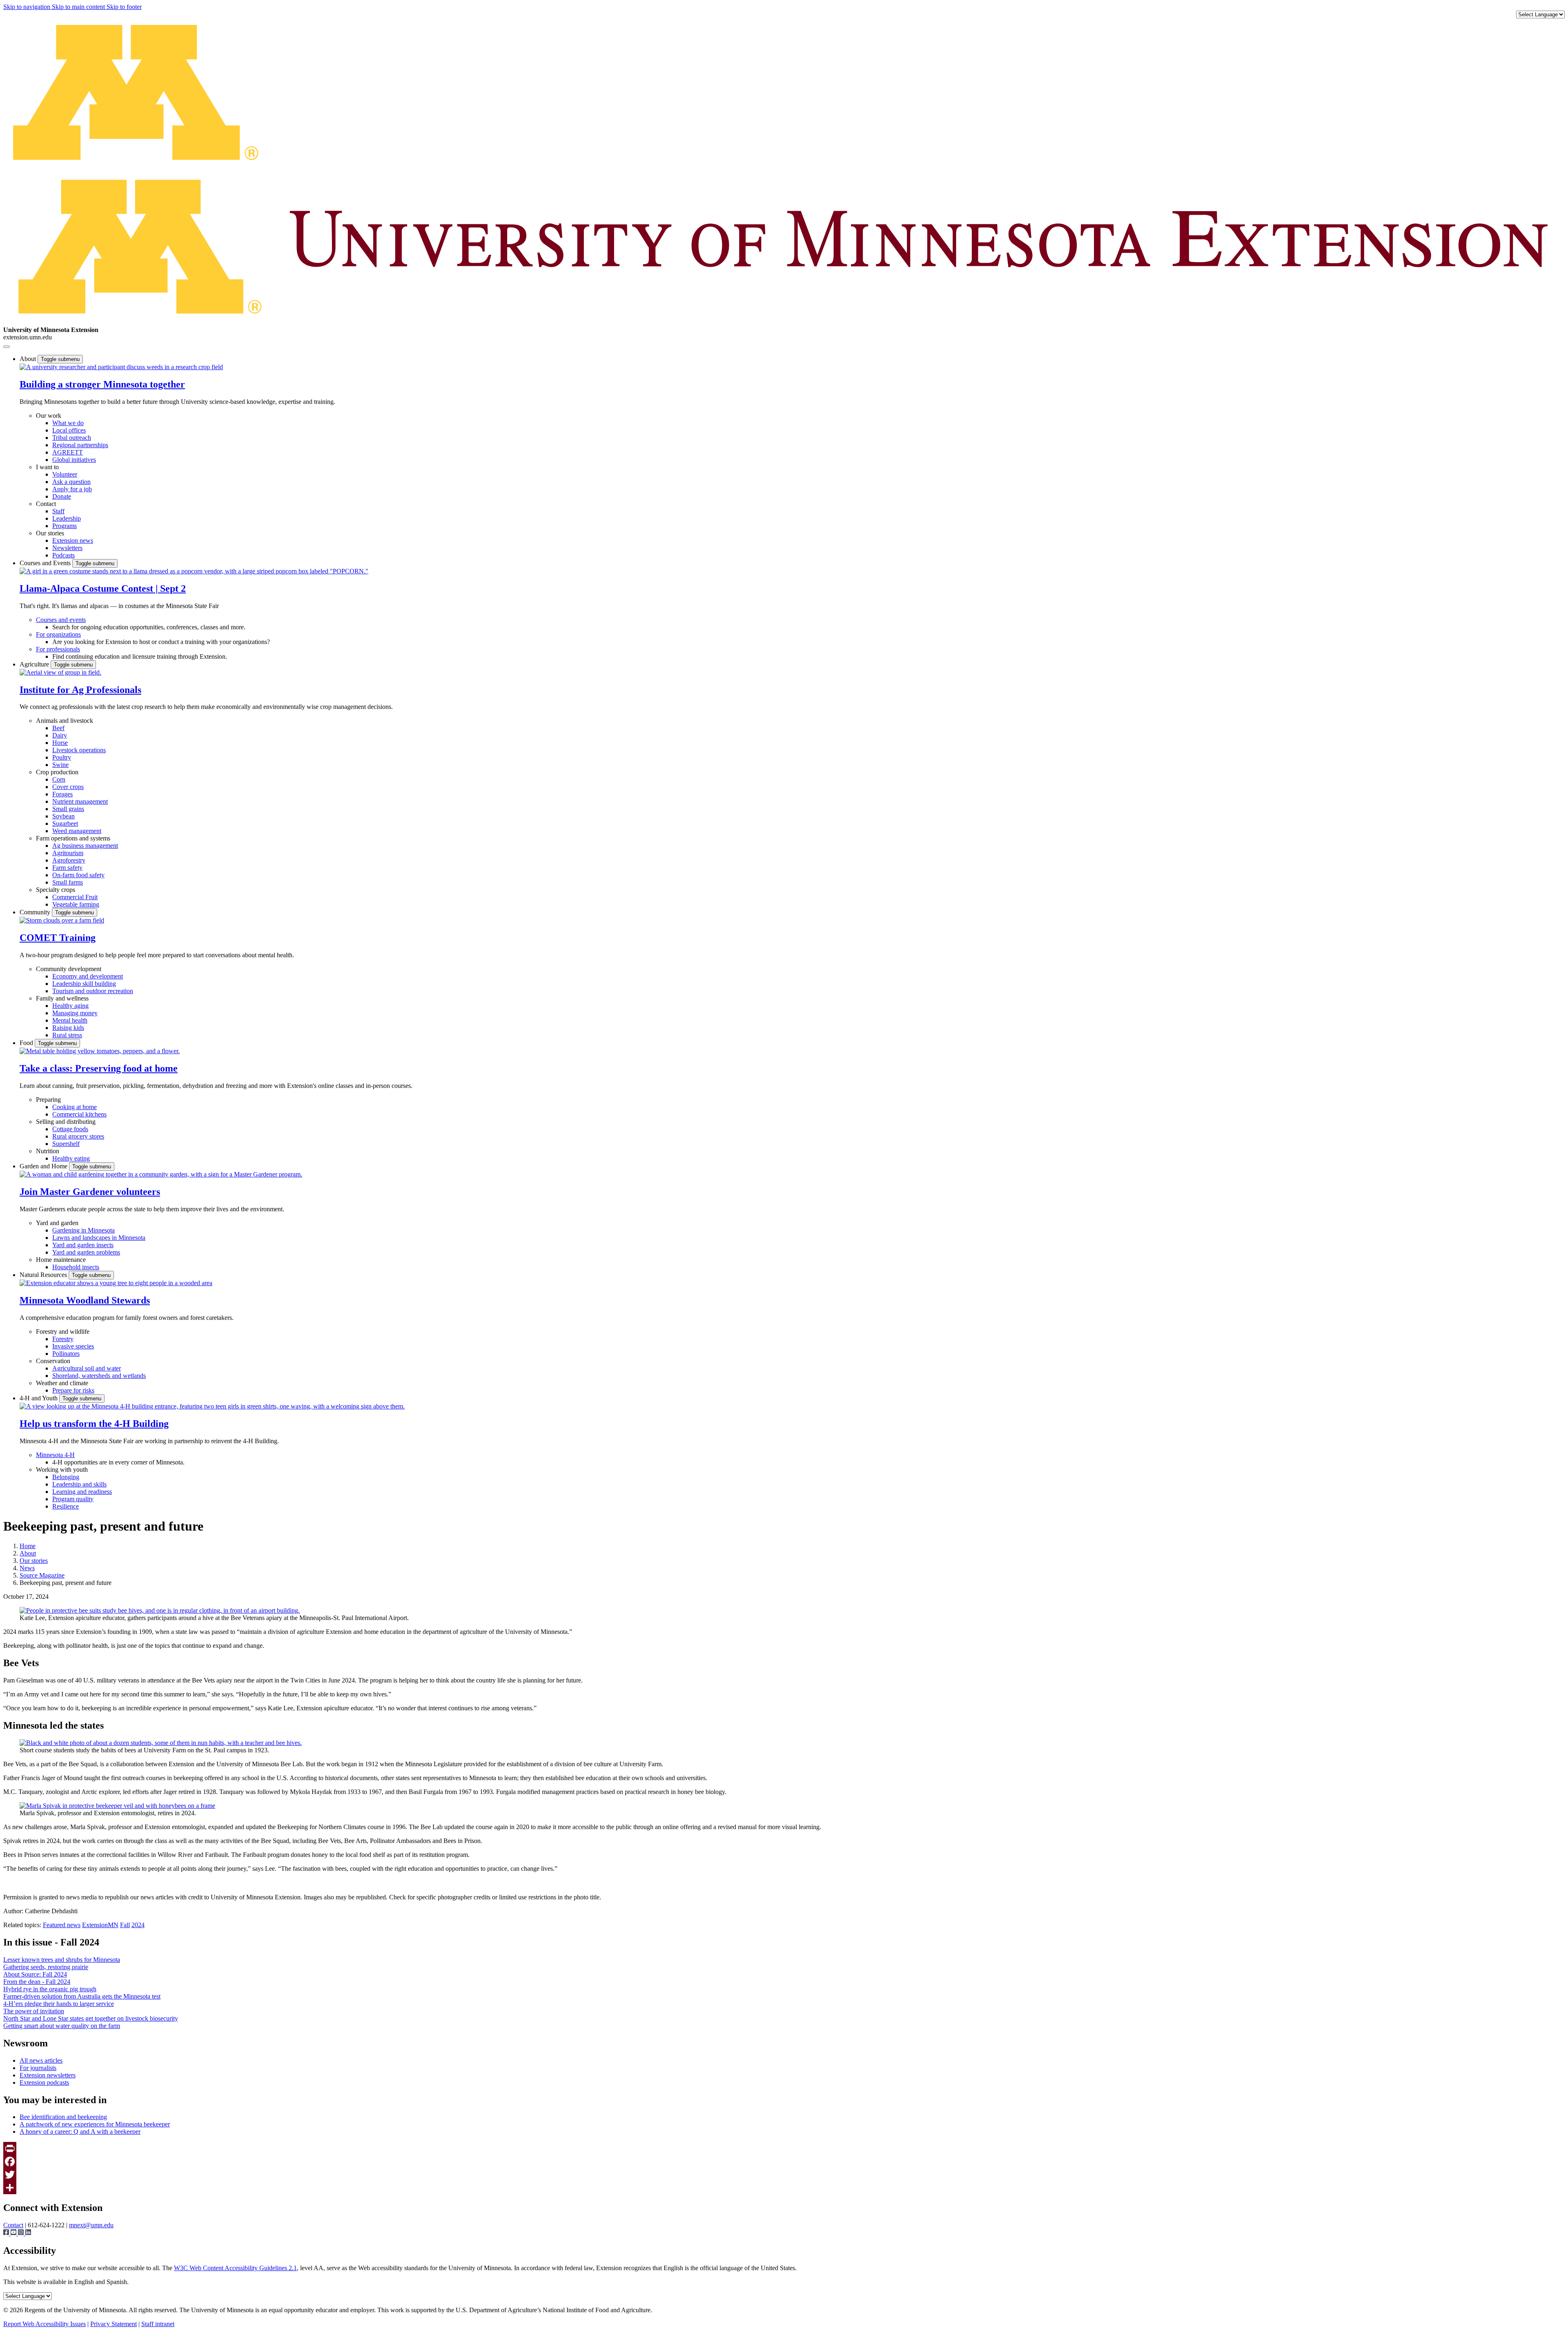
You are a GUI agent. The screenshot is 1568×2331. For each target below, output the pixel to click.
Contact (46, 504)
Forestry (63, 1339)
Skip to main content (79, 7)
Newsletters (67, 548)
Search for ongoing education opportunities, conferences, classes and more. (149, 627)
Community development (69, 969)
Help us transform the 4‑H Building (94, 1424)
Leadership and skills (79, 1484)
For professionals (58, 649)
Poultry (62, 757)
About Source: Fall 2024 (35, 1974)
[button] (121, 367)
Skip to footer (124, 7)
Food (27, 1043)
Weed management (77, 831)
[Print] (784, 2148)
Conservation (53, 1361)
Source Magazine (42, 1575)
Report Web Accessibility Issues (45, 2324)
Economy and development (88, 976)
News (27, 1568)
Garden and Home (44, 1166)
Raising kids (68, 1028)
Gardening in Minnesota (84, 1230)
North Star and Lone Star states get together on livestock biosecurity (91, 2018)
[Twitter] (784, 2175)
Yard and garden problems (86, 1252)
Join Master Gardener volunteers (90, 1192)
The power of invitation (34, 2011)
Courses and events (61, 620)
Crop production (57, 772)
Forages (62, 794)
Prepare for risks (73, 1390)
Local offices (69, 430)
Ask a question (71, 482)
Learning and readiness (82, 1492)
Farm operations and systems (73, 838)
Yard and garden (57, 1223)
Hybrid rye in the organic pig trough (50, 1989)
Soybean (63, 816)
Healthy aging (70, 1006)
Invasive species (73, 1346)
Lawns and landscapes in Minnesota (99, 1238)
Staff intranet (158, 2324)
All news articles (41, 2060)
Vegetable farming (76, 904)
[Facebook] (784, 2162)
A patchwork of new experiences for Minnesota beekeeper (95, 2124)
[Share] (784, 2188)
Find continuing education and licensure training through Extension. (140, 656)
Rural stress (67, 1035)
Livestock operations (79, 750)
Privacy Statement (114, 2324)
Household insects (76, 1267)
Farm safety (67, 868)
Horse (60, 743)
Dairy (60, 735)
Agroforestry (69, 860)
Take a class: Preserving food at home (99, 1068)
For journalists (38, 2068)
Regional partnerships (80, 445)
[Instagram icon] (22, 2233)
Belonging (66, 1477)
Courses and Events (46, 563)
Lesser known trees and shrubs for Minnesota (62, 1960)
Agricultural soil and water (87, 1368)
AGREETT (68, 452)
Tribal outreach (72, 438)
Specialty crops (56, 890)
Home (28, 1546)
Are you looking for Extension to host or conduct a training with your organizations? (161, 642)
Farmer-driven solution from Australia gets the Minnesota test (82, 1996)
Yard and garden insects (83, 1245)
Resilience (66, 1506)
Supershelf (66, 1144)
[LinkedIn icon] (28, 2233)
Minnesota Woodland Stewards (85, 1300)
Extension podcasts (44, 2083)
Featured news (62, 1925)
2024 (138, 1925)
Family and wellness (62, 998)
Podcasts (63, 555)
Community (36, 912)
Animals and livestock (65, 721)
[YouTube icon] (14, 2233)
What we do (68, 423)
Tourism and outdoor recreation (93, 991)
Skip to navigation (28, 7)
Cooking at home (75, 1107)
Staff (58, 511)
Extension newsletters (48, 2075)
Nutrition (48, 1151)
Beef (58, 728)
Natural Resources (44, 1275)
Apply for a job (72, 489)
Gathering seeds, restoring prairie (46, 1967)
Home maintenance (61, 1260)
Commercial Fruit (75, 897)
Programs (65, 526)
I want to (47, 467)
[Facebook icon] (7, 2233)
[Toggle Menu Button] (7, 347)
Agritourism (68, 853)
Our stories (50, 533)
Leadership (67, 518)
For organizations (58, 634)
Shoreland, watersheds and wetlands (99, 1376)
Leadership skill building (84, 984)
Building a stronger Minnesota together (102, 384)
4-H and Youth (39, 1398)
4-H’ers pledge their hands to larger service (59, 2004)
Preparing (48, 1100)
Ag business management (85, 846)
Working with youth (62, 1470)
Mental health (70, 1020)
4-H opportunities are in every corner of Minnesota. (118, 1462)
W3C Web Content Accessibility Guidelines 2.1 (235, 2268)
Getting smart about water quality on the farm (62, 2026)
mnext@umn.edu (91, 2225)
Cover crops (68, 787)
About (29, 359)
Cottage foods (70, 1129)
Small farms (68, 882)
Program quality (73, 1499)
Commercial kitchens (79, 1114)
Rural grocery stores (78, 1136)
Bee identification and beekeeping (63, 2117)
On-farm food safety (78, 875)
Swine (60, 765)
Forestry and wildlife (63, 1332)
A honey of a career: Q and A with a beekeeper (80, 2132)
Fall (125, 1925)
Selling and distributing (66, 1122)
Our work (49, 416)
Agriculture (35, 664)
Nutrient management (80, 801)
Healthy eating (71, 1158)
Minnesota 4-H (55, 1455)
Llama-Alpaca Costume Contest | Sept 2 (103, 588)
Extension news (73, 540)
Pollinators (66, 1354)
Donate (62, 496)
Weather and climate (62, 1383)
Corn (59, 779)
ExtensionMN (100, 1925)
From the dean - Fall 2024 (37, 1982)
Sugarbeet (65, 823)
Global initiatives (74, 460)
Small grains (68, 809)
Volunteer (65, 474)
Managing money (75, 1013)
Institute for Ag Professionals (80, 690)
